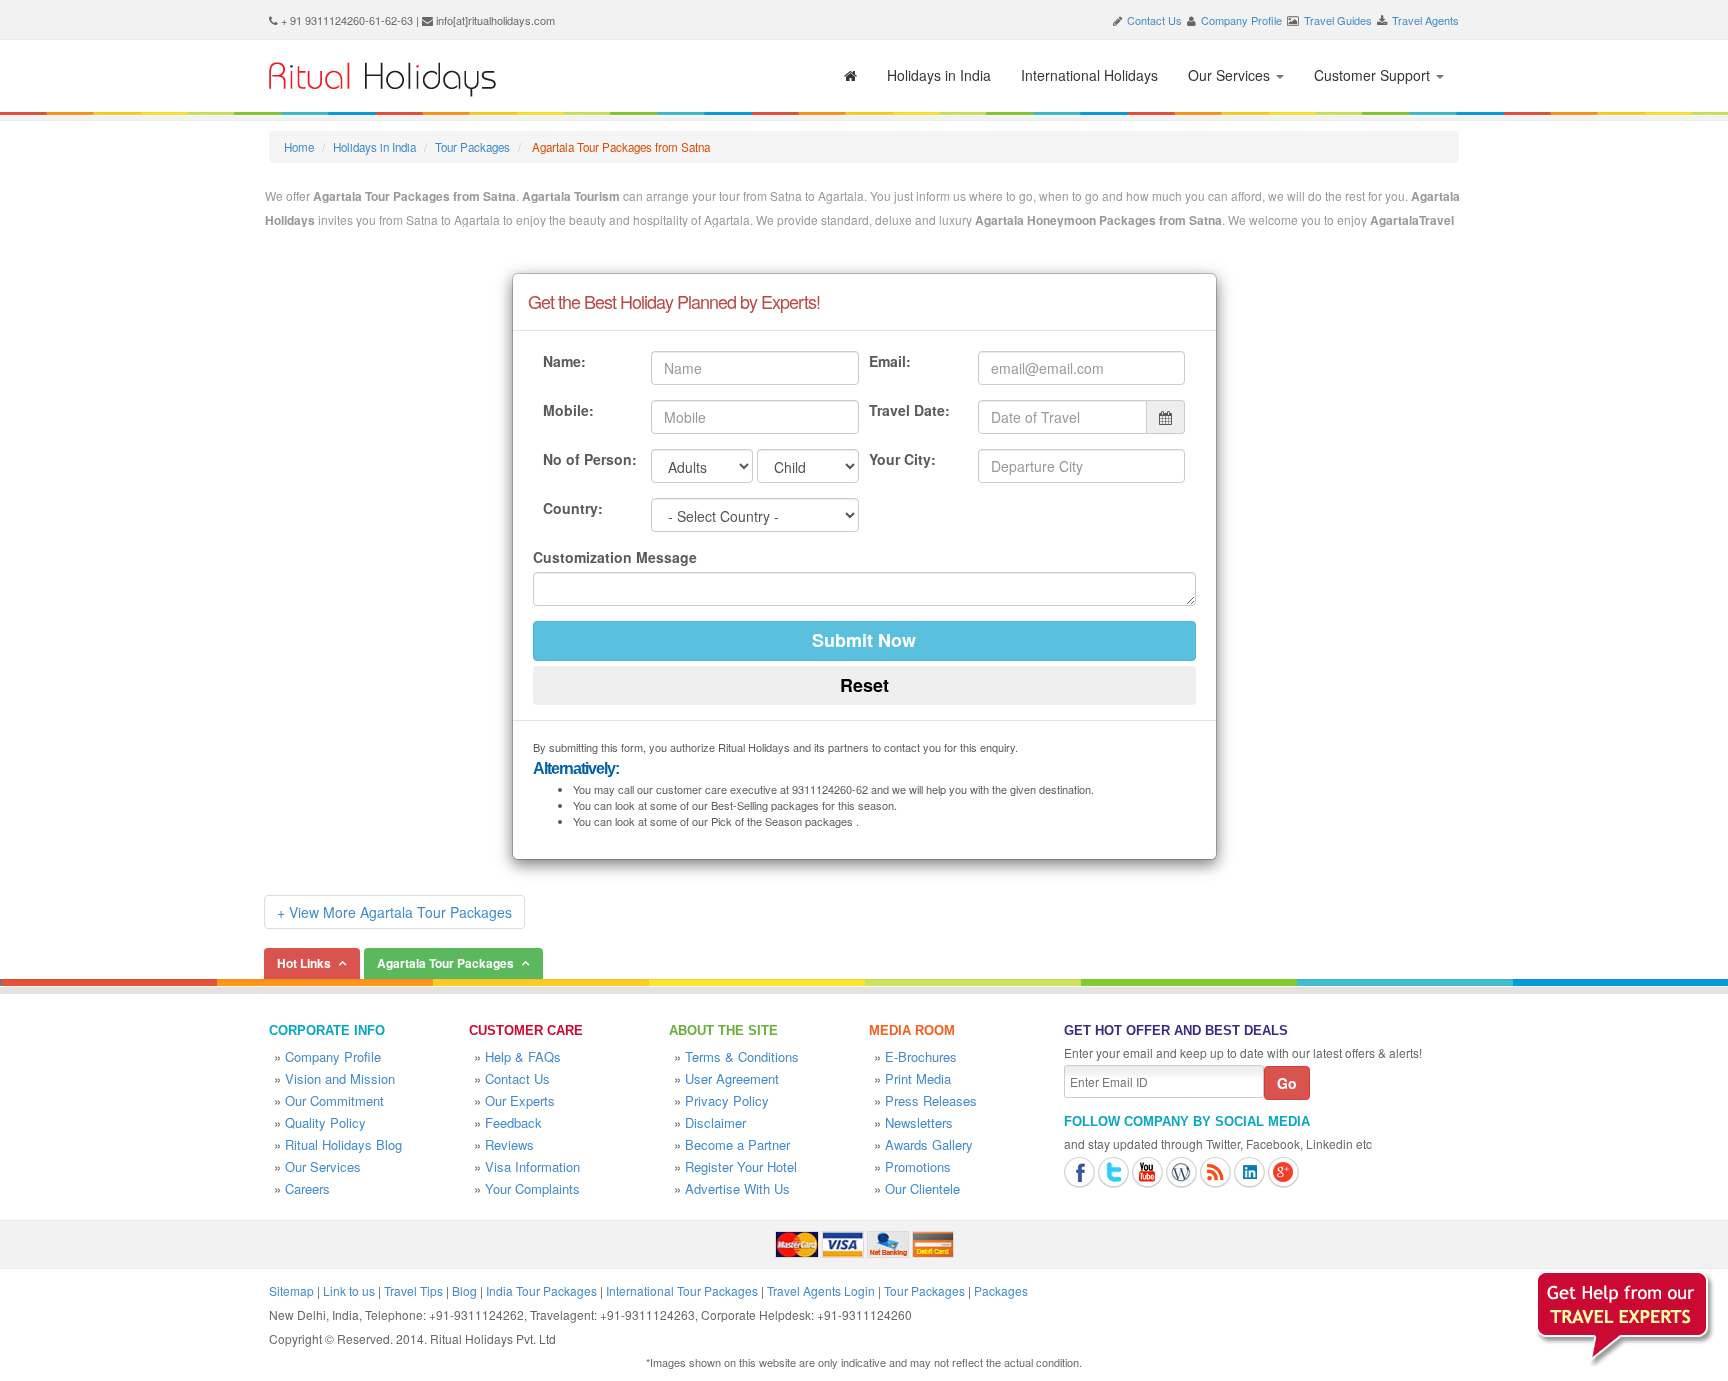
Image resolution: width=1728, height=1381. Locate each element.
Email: (890, 361)
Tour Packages (472, 147)
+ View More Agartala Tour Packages (394, 912)
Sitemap (291, 1290)
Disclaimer (715, 1122)
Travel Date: (909, 410)
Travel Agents (1425, 20)
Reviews (509, 1144)
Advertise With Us (737, 1188)
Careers (307, 1188)
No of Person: (590, 459)
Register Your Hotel (741, 1166)
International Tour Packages (682, 1290)
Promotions (918, 1166)
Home (299, 147)
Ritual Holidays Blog (343, 1144)
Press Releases (931, 1100)
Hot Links (304, 963)
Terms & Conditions (742, 1056)
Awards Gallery (929, 1144)
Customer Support (1374, 75)
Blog (464, 1290)
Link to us (349, 1290)
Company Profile (1241, 20)
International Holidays (1089, 75)
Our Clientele (922, 1188)
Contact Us (1154, 20)
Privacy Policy (727, 1100)
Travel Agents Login (821, 1290)
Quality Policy (325, 1122)
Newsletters (919, 1122)
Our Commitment (334, 1100)
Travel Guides (1338, 20)
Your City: (902, 459)
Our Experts (520, 1100)
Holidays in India (939, 75)
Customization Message (615, 557)
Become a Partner (737, 1144)
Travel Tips (413, 1290)
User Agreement (732, 1078)
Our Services (1231, 75)
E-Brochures (921, 1056)
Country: (573, 508)
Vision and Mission (340, 1078)
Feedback (513, 1122)
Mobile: (568, 410)
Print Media (918, 1078)
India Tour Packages (541, 1290)
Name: (564, 361)
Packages (1001, 1290)
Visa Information (532, 1166)
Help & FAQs (523, 1056)
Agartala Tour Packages (445, 963)
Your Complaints (532, 1188)
